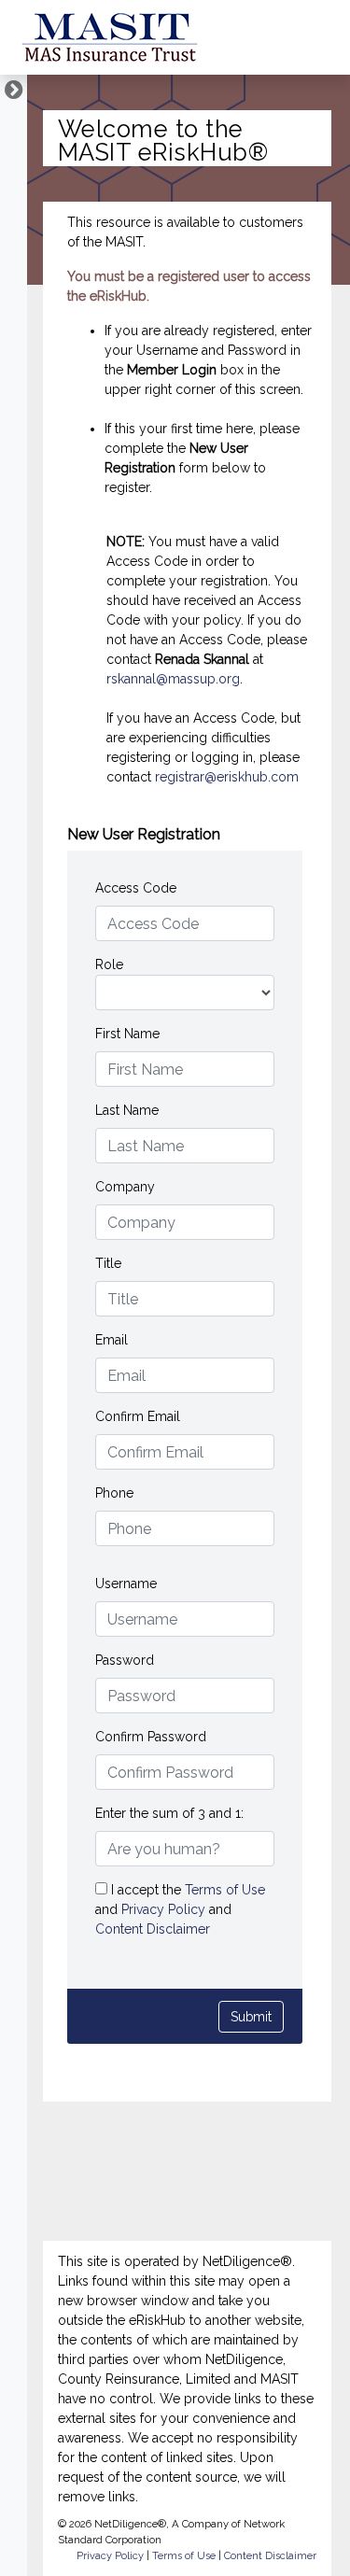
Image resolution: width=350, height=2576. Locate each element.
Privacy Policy (165, 1909)
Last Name (127, 1110)
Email (112, 1340)
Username (126, 1584)
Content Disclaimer (153, 1929)
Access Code (136, 888)
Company (125, 1187)
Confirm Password (151, 1737)
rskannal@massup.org (173, 679)
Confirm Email (138, 1416)
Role (109, 964)
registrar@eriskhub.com (227, 777)
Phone (114, 1493)
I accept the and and (180, 1909)
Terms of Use (225, 1890)
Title (108, 1263)
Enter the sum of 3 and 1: (169, 1813)
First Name (127, 1034)
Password (125, 1660)
